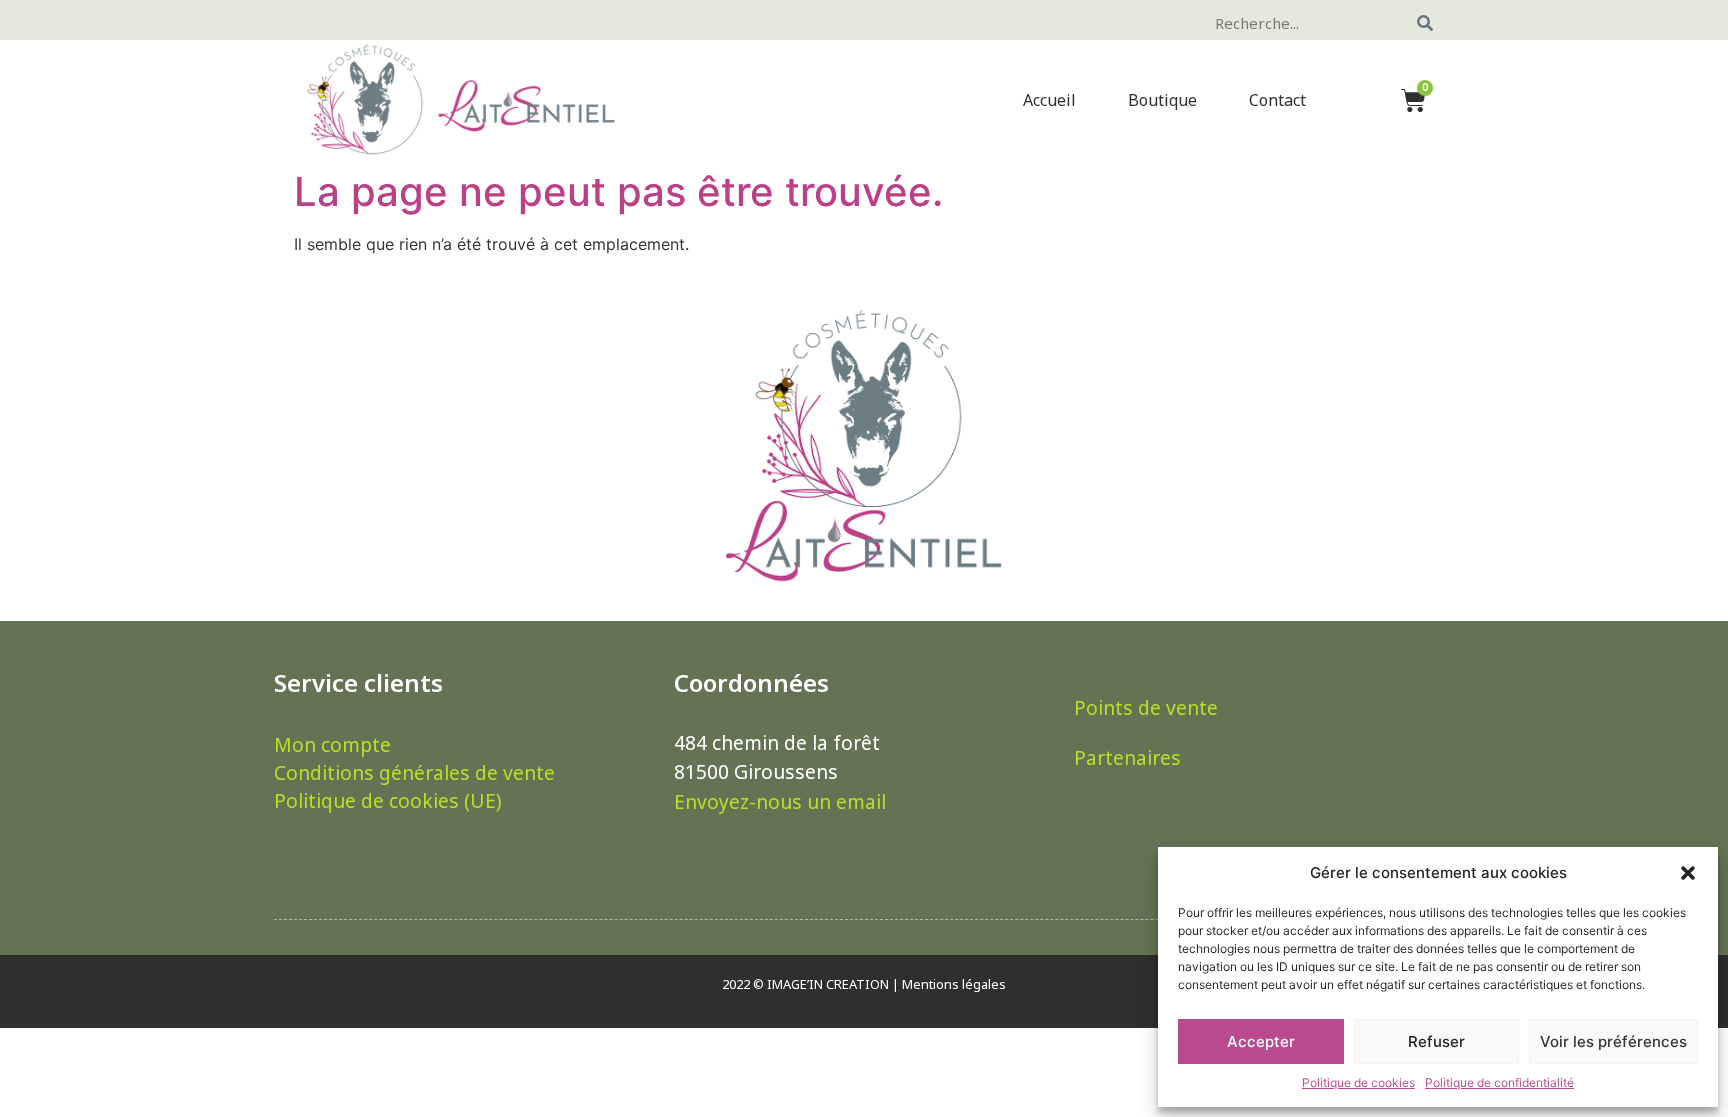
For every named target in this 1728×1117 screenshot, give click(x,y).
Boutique (1162, 100)
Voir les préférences (1613, 1041)
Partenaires (1127, 757)
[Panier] (1413, 100)
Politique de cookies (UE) (388, 801)
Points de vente (1146, 707)
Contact (1277, 100)
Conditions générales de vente (414, 773)
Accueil (1049, 100)
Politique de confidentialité (1499, 1082)
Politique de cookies (1358, 1082)
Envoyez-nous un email (780, 801)
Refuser (1436, 1041)
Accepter (1261, 1041)
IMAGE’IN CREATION (828, 984)
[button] (1688, 873)
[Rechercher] (1425, 22)
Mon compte (332, 745)
